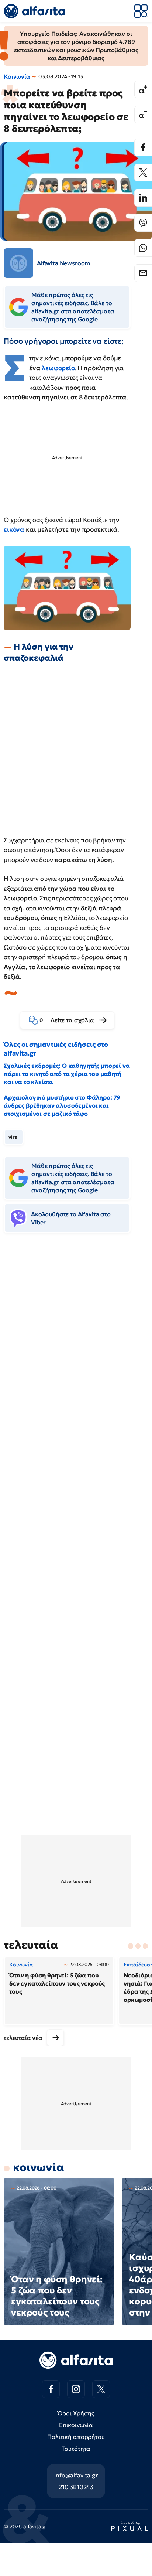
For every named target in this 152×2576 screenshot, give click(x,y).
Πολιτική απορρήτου (76, 2437)
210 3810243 (76, 2487)
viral (14, 1137)
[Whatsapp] (143, 248)
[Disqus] (76, 1352)
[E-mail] (143, 273)
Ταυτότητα (76, 2449)
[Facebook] (143, 147)
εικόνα (15, 529)
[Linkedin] (143, 198)
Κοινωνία (17, 76)
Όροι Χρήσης (76, 2413)
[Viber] (143, 223)
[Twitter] (143, 173)
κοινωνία (39, 2167)
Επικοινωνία (76, 2425)
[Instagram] (76, 2389)
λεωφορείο (58, 368)
